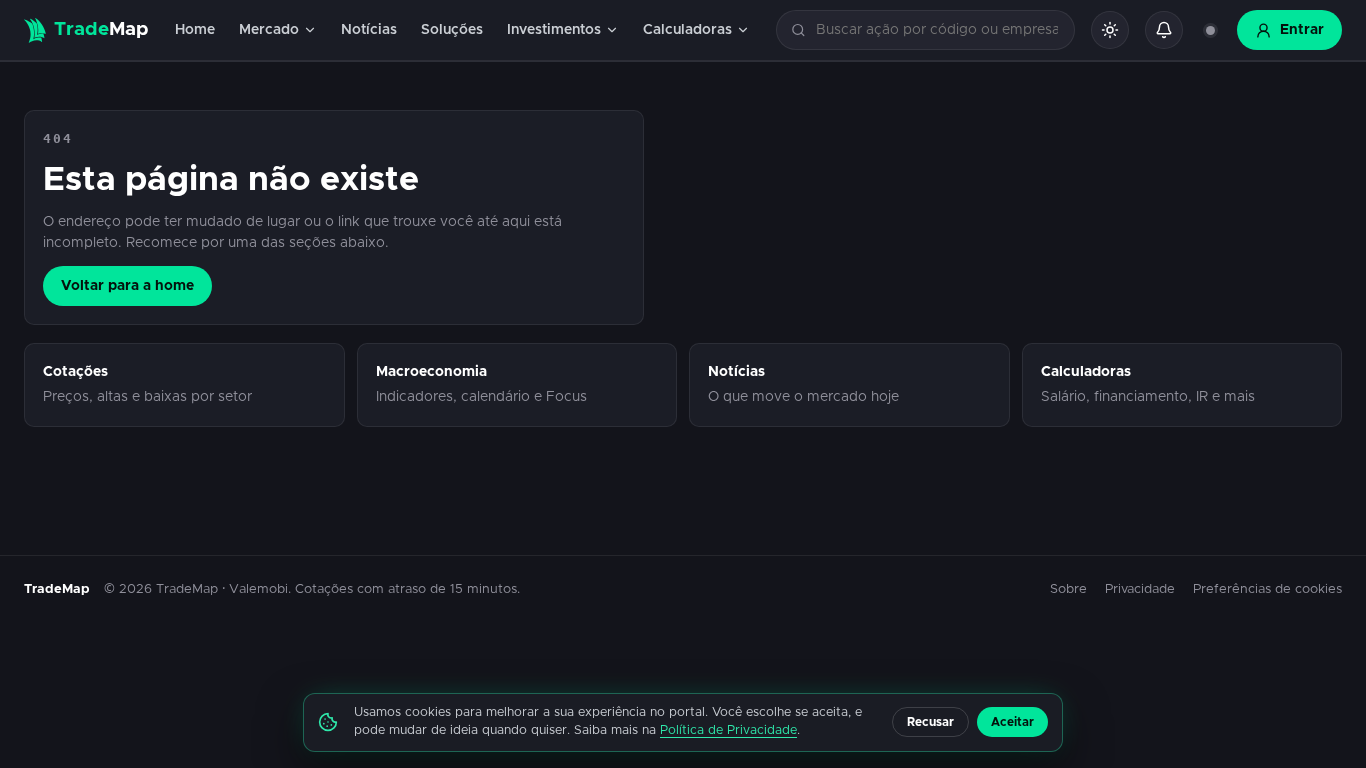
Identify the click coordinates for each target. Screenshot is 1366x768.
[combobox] (937, 30)
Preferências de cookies (1267, 589)
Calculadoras (687, 30)
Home (195, 30)
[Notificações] (1164, 30)
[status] (1210, 30)
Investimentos (554, 30)
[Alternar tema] (1110, 30)
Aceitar (1012, 722)
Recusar (930, 722)
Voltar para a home (127, 286)
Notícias (369, 30)
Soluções (452, 30)
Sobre (1068, 589)
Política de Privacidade (728, 730)
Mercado (269, 30)
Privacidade (1140, 589)
